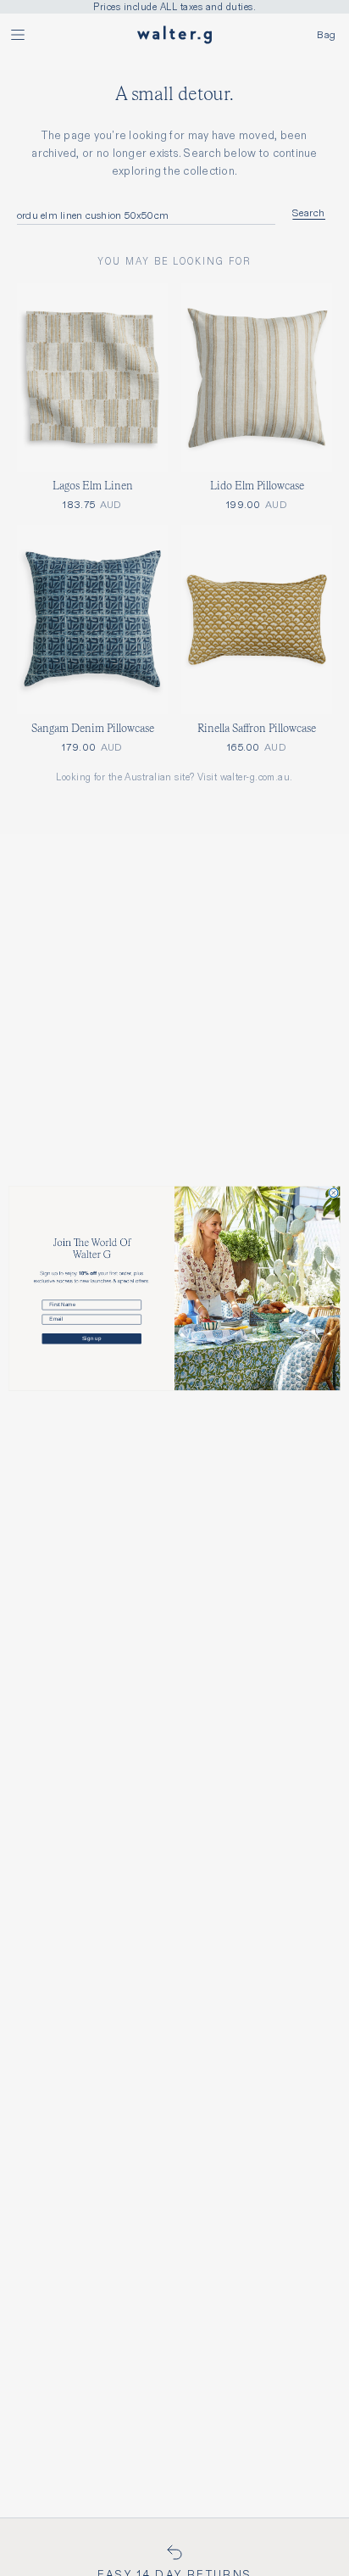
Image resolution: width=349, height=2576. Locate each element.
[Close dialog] (334, 1193)
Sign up (91, 1338)
